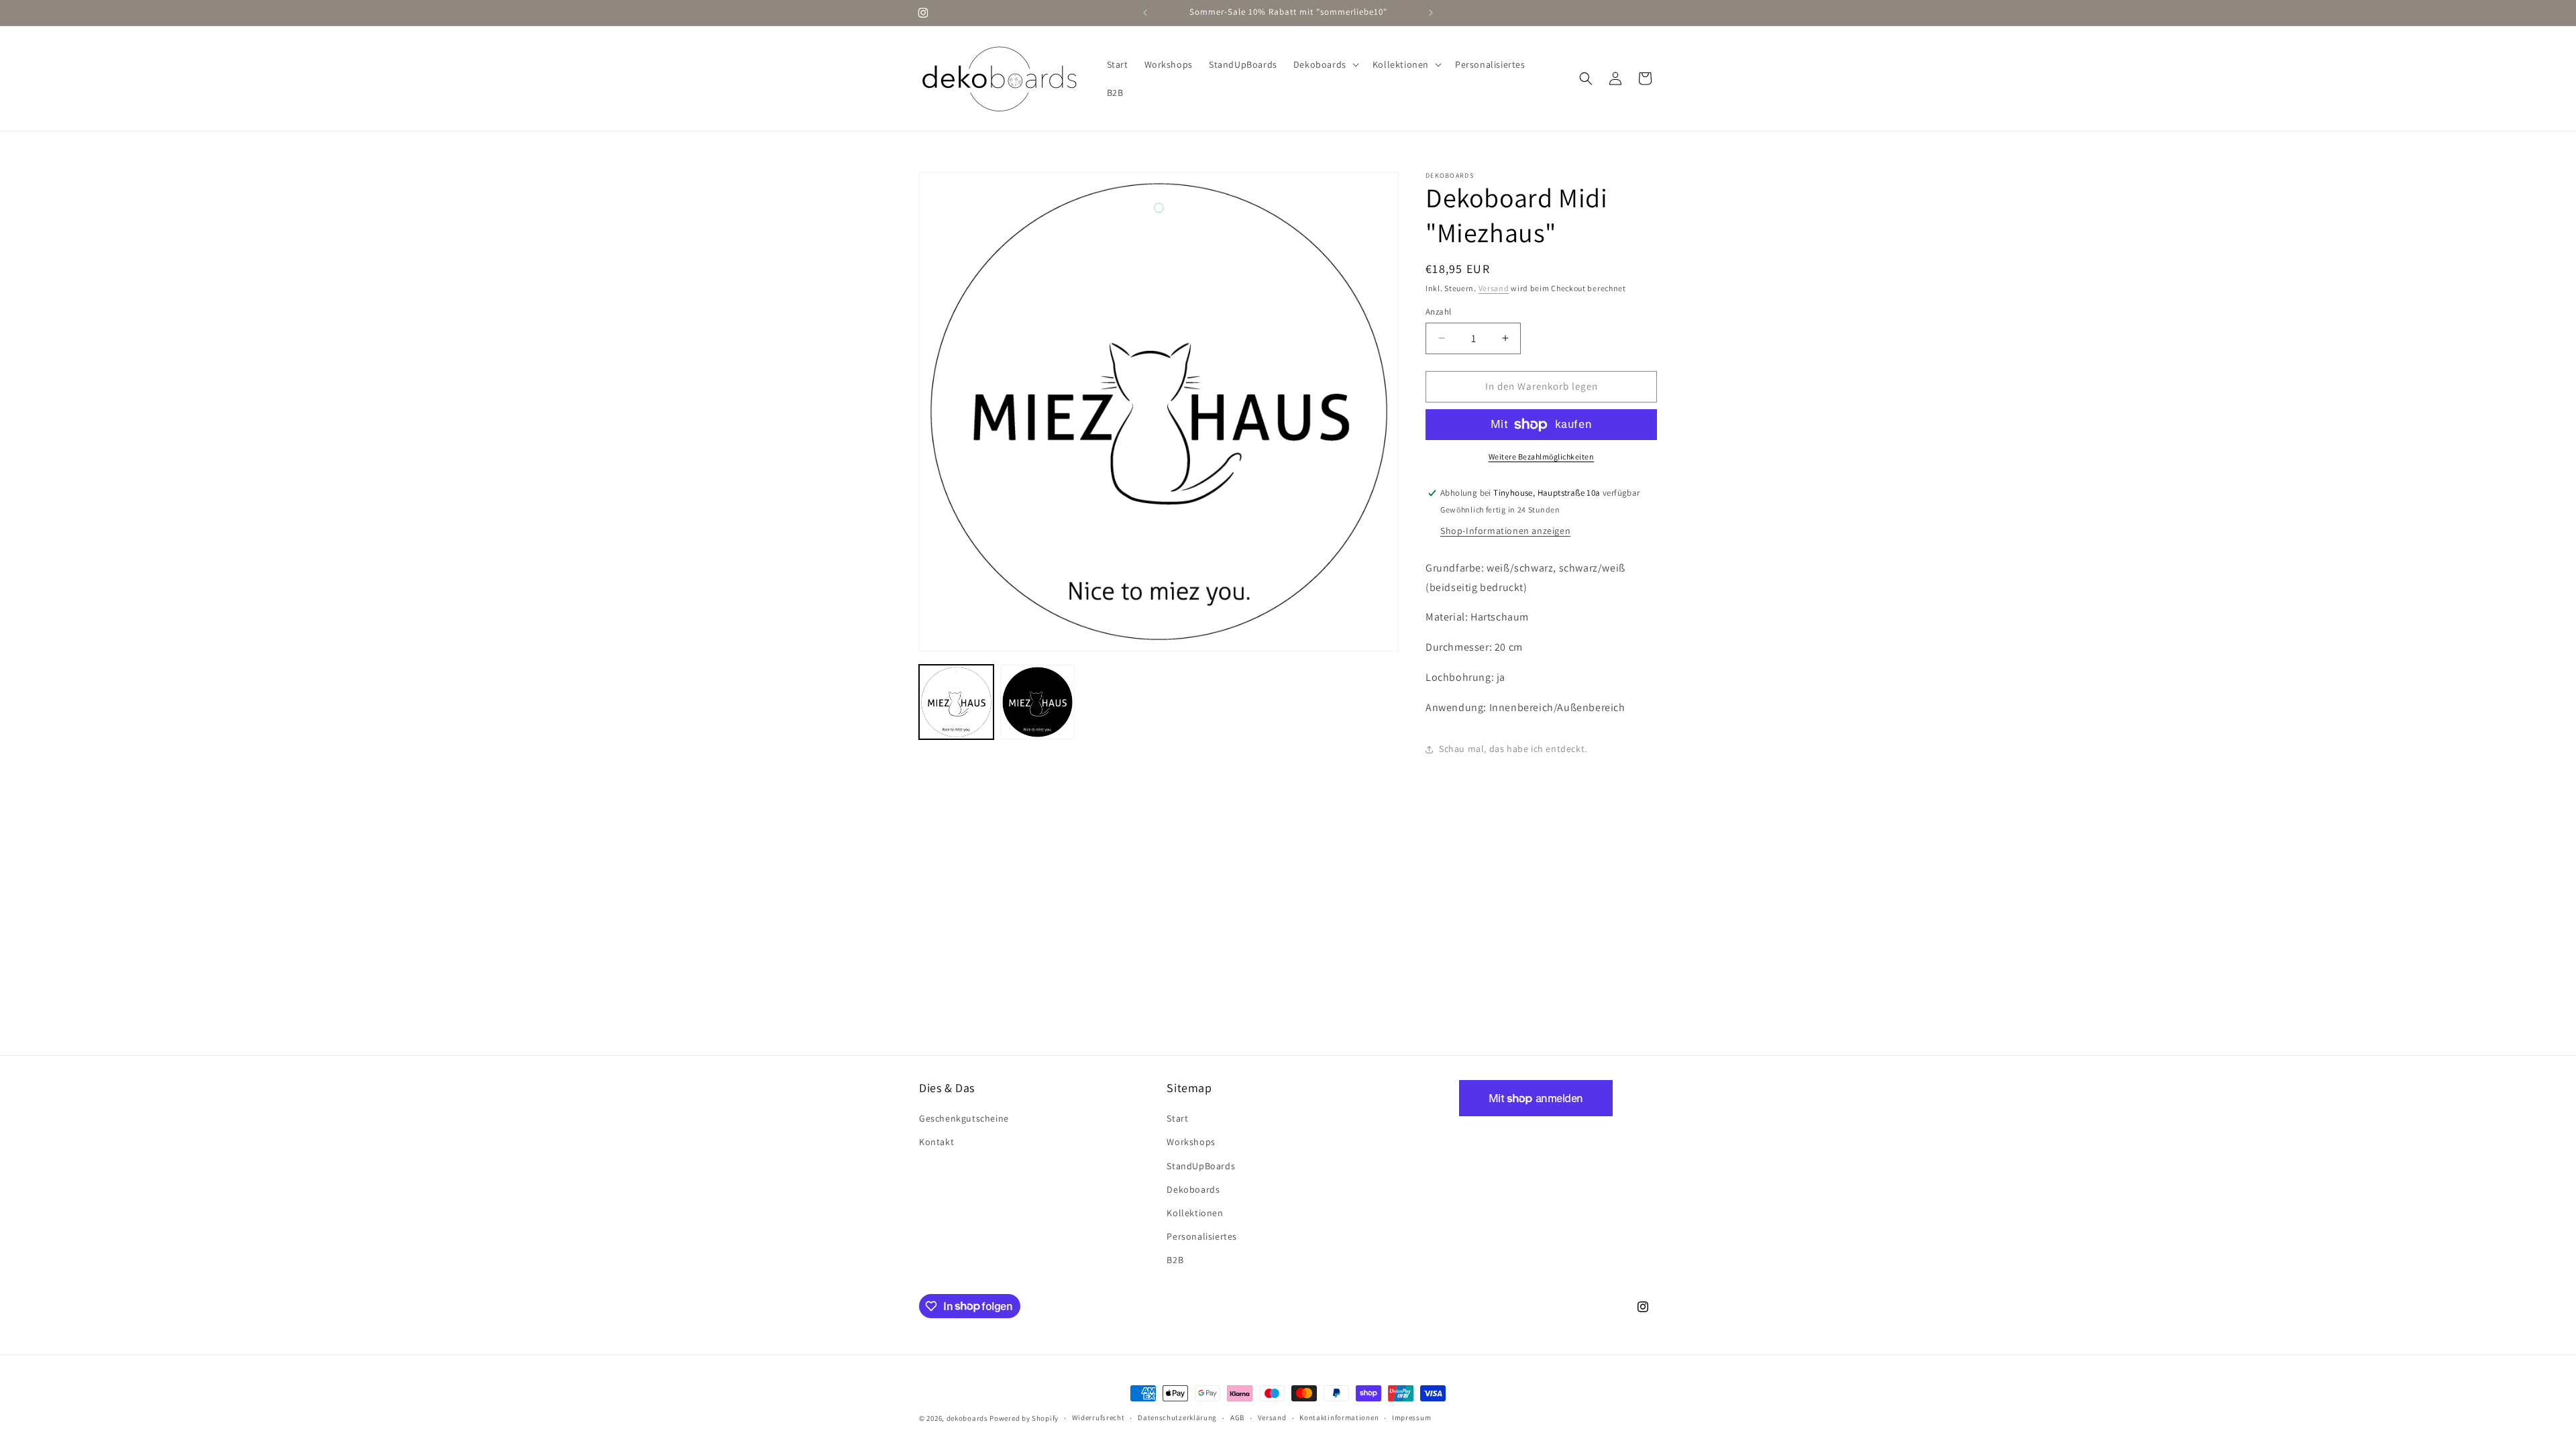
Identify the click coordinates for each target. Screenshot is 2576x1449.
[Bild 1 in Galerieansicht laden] (956, 702)
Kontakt (936, 1142)
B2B (1175, 1260)
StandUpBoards (1201, 1166)
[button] (1325, 64)
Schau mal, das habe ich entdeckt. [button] (1513, 749)
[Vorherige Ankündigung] (1145, 13)
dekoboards (967, 1418)
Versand (1494, 288)
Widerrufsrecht (1098, 1417)
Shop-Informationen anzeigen (1505, 531)
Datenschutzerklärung (1177, 1417)
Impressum (1411, 1417)
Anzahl (1438, 312)
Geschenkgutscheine (964, 1118)
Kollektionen (1195, 1213)
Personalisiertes (1202, 1236)
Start (1177, 1118)
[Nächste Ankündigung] (1431, 13)
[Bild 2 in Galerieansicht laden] (1037, 702)
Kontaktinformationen (1339, 1417)
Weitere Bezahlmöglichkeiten (1542, 457)
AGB (1237, 1417)
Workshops (1191, 1142)
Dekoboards (1193, 1189)
